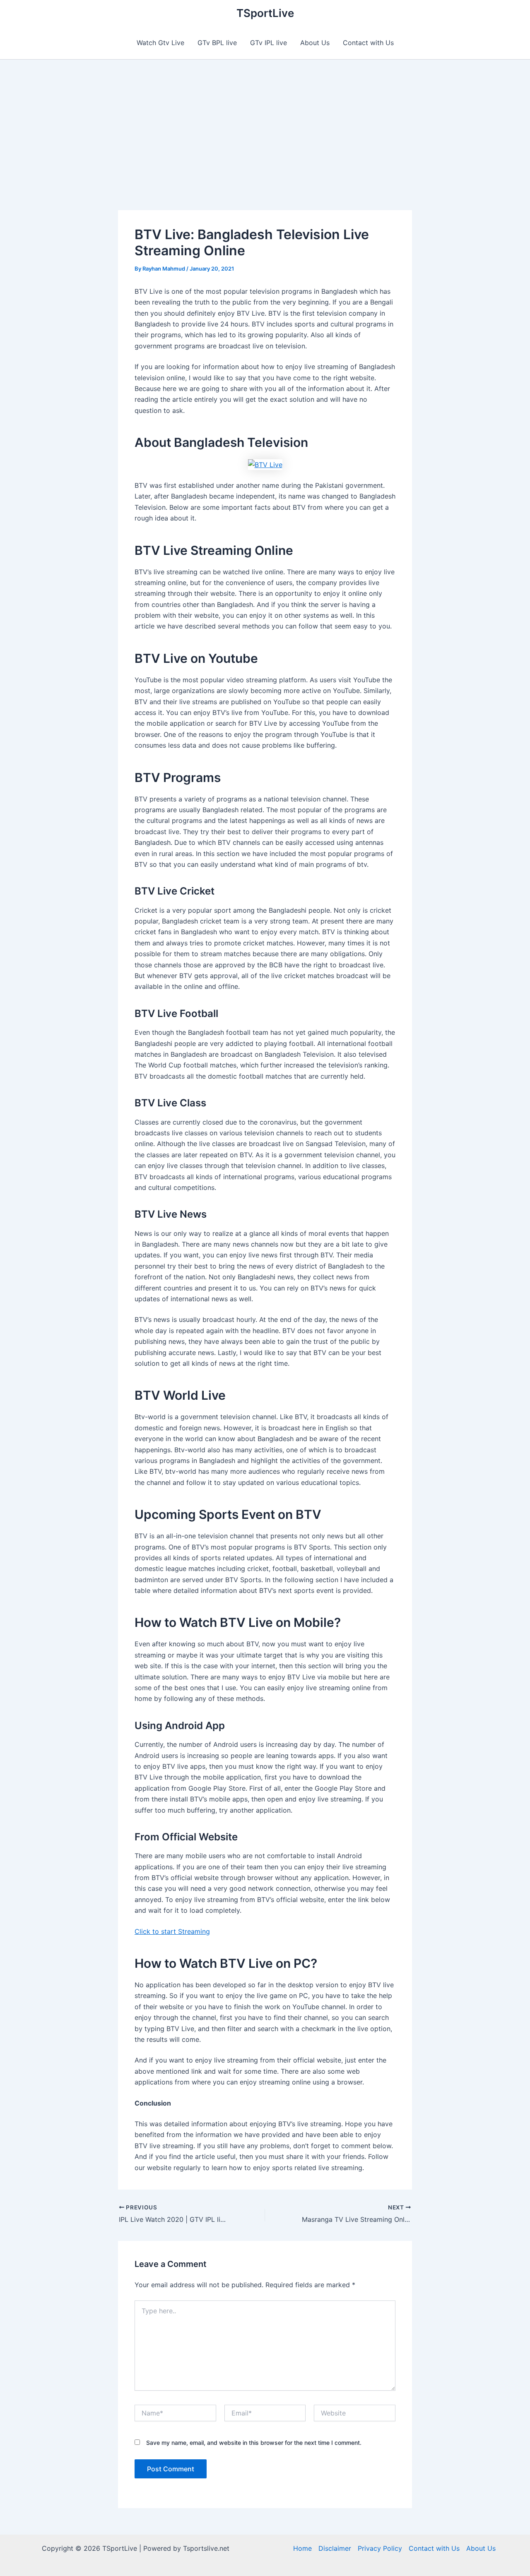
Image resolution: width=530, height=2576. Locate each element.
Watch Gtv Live (160, 43)
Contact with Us (368, 43)
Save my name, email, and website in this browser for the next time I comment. (254, 2443)
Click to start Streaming (172, 1931)
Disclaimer (335, 2548)
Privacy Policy (380, 2548)
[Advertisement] (265, 122)
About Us (315, 43)
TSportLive (265, 13)
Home (302, 2548)
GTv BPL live (217, 43)
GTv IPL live (269, 43)
